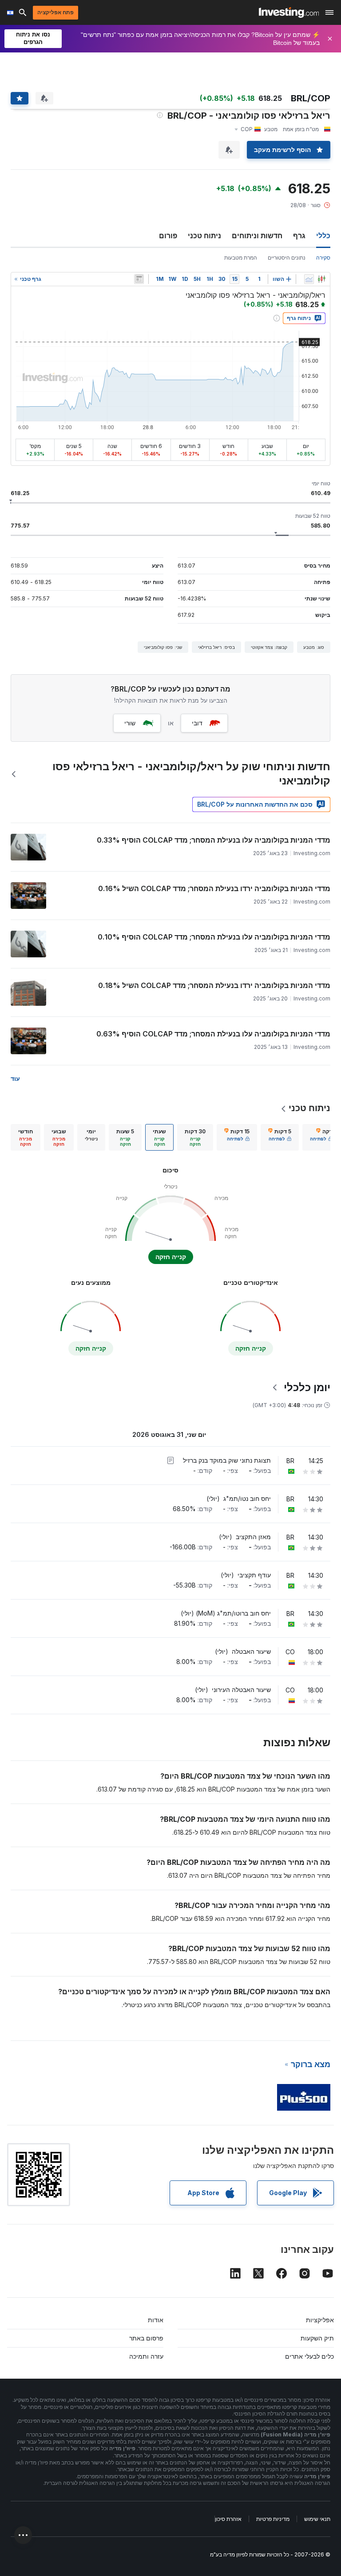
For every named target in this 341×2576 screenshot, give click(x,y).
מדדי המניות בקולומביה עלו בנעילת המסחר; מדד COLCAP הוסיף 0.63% (213, 1034)
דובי (197, 723)
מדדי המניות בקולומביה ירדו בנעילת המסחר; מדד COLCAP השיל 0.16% (214, 888)
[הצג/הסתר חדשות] (139, 279)
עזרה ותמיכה (146, 2356)
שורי (130, 723)
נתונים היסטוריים (287, 258)
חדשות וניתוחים (257, 236)
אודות (156, 2320)
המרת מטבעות (241, 258)
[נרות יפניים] (321, 279)
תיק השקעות (317, 2338)
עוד (15, 1078)
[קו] (309, 279)
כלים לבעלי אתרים (309, 2356)
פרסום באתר (146, 2338)
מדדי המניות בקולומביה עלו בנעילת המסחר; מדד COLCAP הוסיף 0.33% (214, 840)
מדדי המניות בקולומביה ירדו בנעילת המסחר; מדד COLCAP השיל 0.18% (214, 985)
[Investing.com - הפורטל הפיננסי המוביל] (289, 12)
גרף (299, 236)
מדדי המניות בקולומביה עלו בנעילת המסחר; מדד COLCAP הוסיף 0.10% (214, 937)
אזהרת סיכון (228, 2519)
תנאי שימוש (317, 2519)
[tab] (321, 1137)
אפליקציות (320, 2320)
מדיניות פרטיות (273, 2519)
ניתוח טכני (204, 236)
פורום (168, 236)
